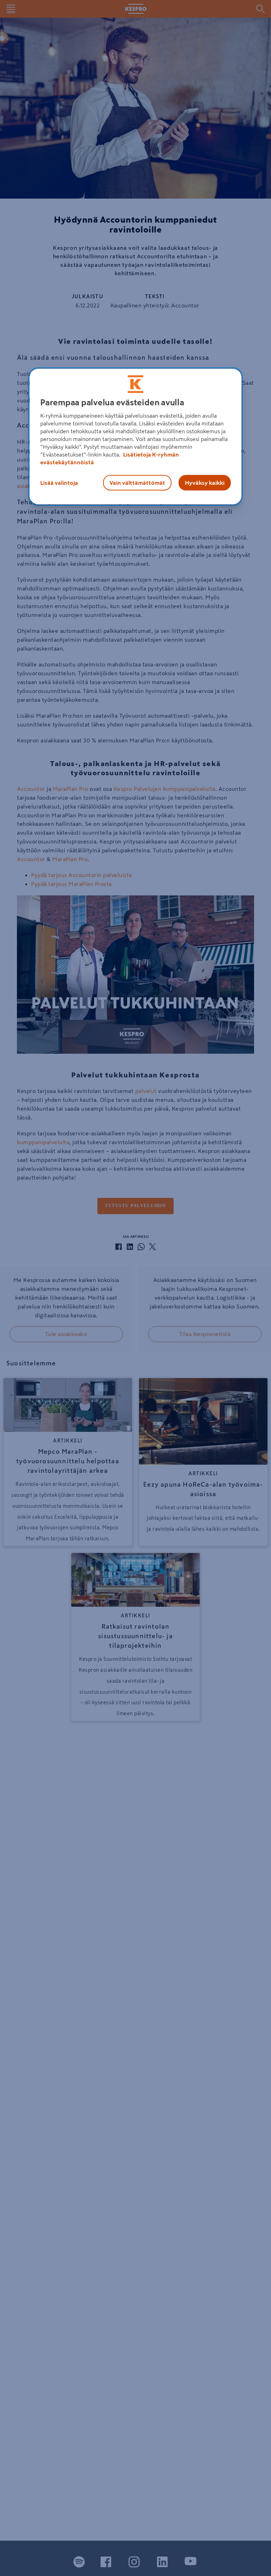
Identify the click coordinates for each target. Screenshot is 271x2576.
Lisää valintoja (59, 483)
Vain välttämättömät (137, 483)
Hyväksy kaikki (205, 483)
